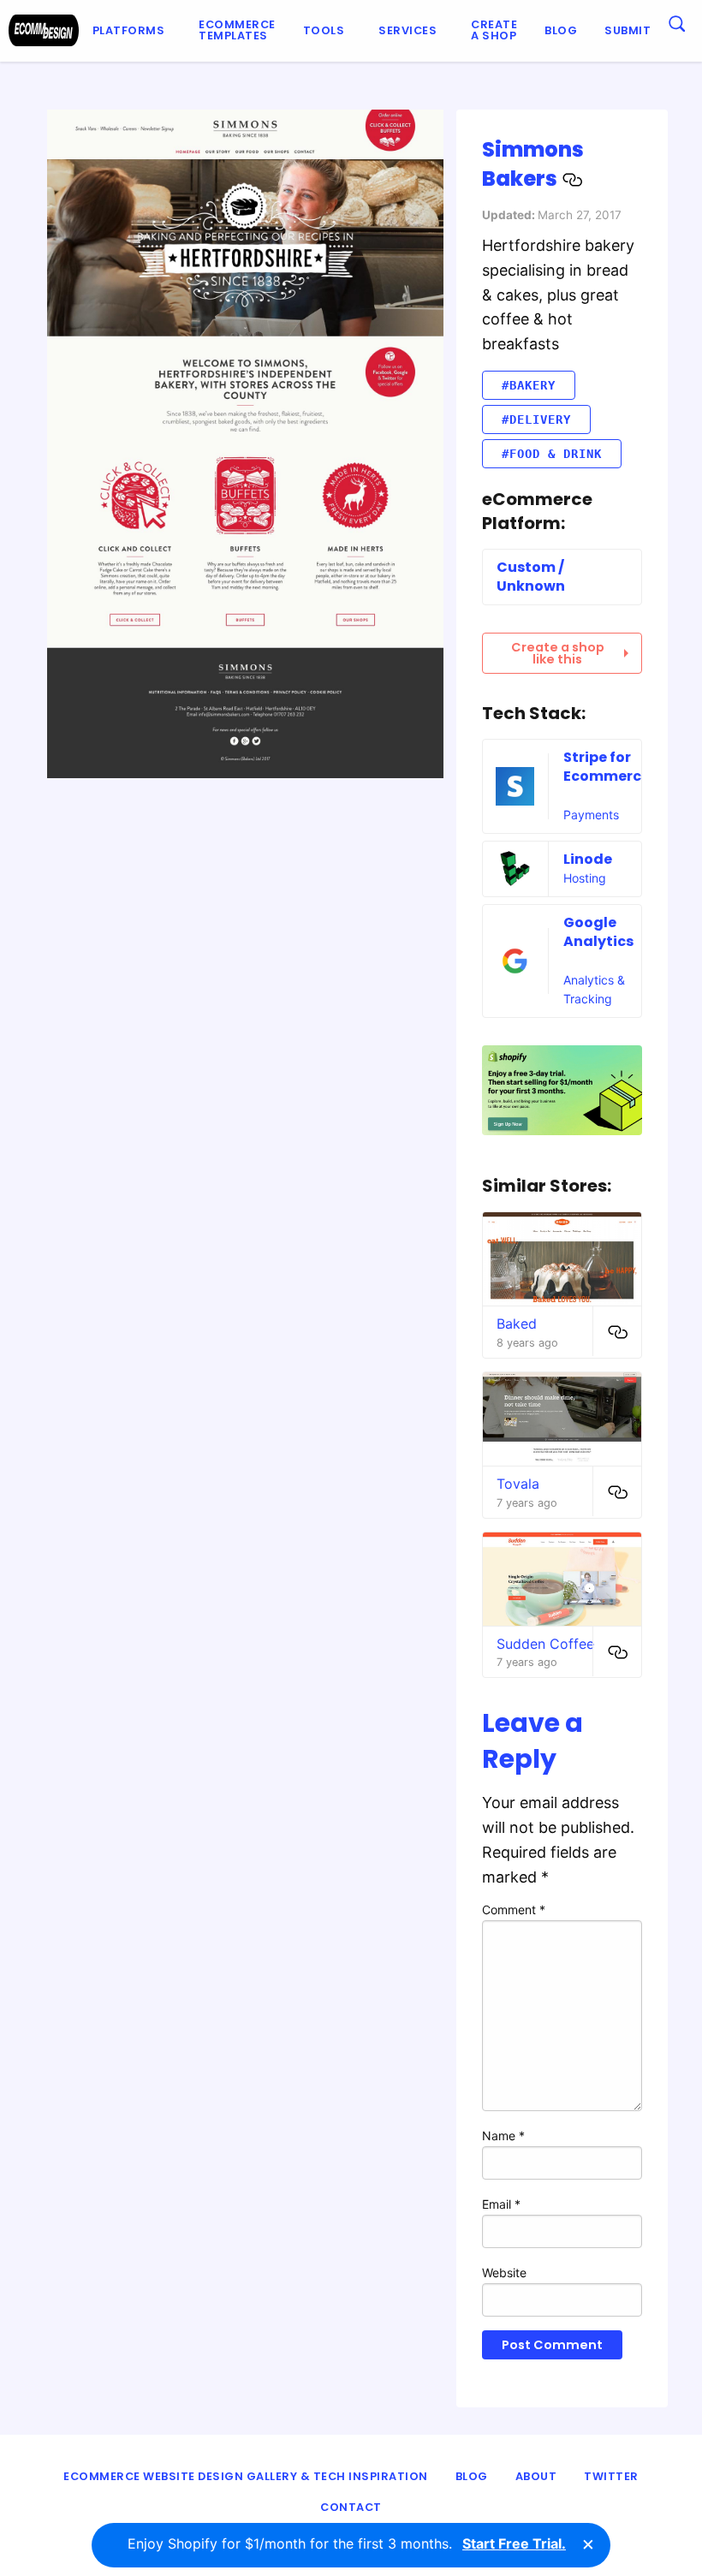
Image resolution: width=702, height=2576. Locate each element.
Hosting (585, 878)
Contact (351, 2507)
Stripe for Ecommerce (607, 767)
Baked (517, 1324)
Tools (324, 30)
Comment (514, 1910)
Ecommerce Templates (237, 30)
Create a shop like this (558, 653)
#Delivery (536, 419)
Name (503, 2136)
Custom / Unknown (531, 577)
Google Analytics (598, 932)
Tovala (518, 1484)
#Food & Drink (552, 454)
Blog (561, 30)
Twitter (611, 2476)
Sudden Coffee (545, 1644)
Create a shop (494, 30)
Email (501, 2204)
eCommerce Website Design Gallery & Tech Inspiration (246, 2476)
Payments (591, 815)
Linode (588, 859)
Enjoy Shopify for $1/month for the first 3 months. (347, 2543)
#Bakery (529, 385)
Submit (628, 30)
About (536, 2476)
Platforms (129, 30)
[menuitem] (132, 31)
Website (504, 2273)
